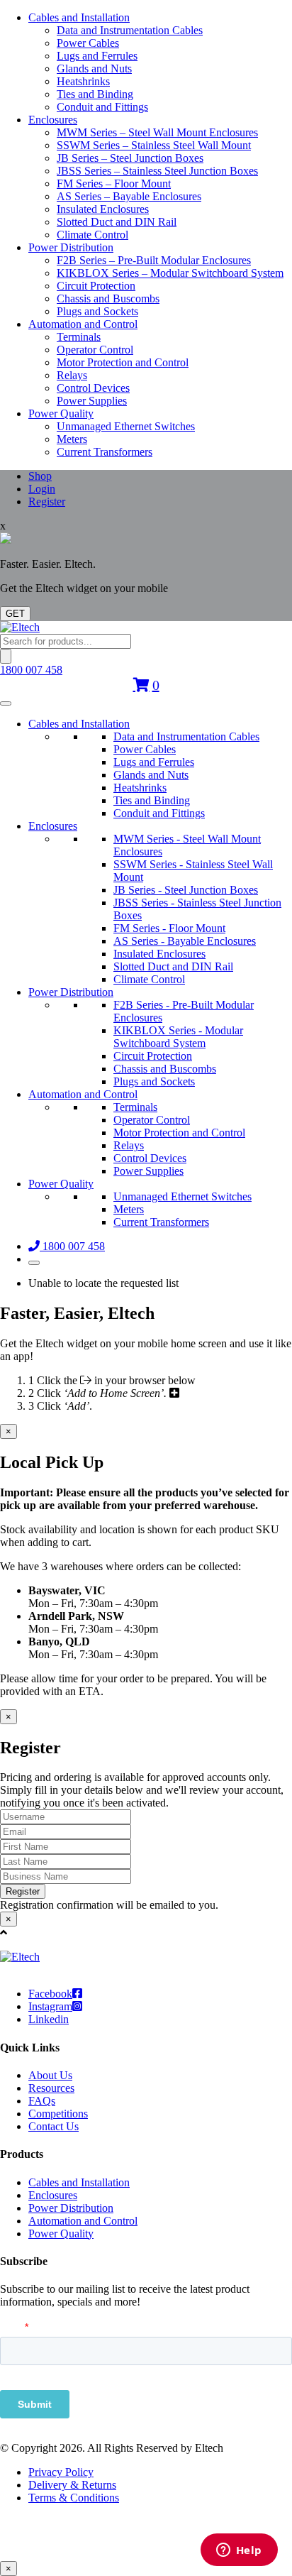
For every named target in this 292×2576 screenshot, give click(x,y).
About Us (50, 2075)
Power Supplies (92, 401)
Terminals (79, 337)
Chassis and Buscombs (108, 298)
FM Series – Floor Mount (114, 183)
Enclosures (53, 120)
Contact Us (54, 2126)
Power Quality (61, 413)
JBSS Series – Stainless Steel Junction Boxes (157, 171)
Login (42, 489)
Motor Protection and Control (123, 362)
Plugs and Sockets (97, 311)
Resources (51, 2088)
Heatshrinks (83, 81)
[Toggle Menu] (6, 703)
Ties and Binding (95, 94)
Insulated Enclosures (103, 209)
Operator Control (95, 350)
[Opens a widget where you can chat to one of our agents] (239, 2551)
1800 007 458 (31, 670)
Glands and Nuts (94, 68)
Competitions (58, 2114)
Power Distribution (71, 247)
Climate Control (92, 235)
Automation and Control (83, 324)
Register (47, 502)
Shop (40, 476)
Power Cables (88, 43)
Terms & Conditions (74, 2498)
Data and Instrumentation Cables (130, 30)
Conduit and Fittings (102, 107)
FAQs (42, 2101)
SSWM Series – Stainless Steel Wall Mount (154, 145)
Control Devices (93, 388)
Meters (72, 439)
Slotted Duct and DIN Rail (117, 222)
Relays (72, 375)
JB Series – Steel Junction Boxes (130, 158)
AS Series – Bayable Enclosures (129, 196)
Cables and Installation (79, 17)
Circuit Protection (96, 286)
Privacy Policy (61, 2472)
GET (15, 614)
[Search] (6, 656)
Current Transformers (105, 452)
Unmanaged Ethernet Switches (126, 426)
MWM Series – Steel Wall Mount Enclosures (157, 132)
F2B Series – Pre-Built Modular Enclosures (154, 260)
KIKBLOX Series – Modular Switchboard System (170, 273)
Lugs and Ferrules (97, 56)
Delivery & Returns (72, 2485)
